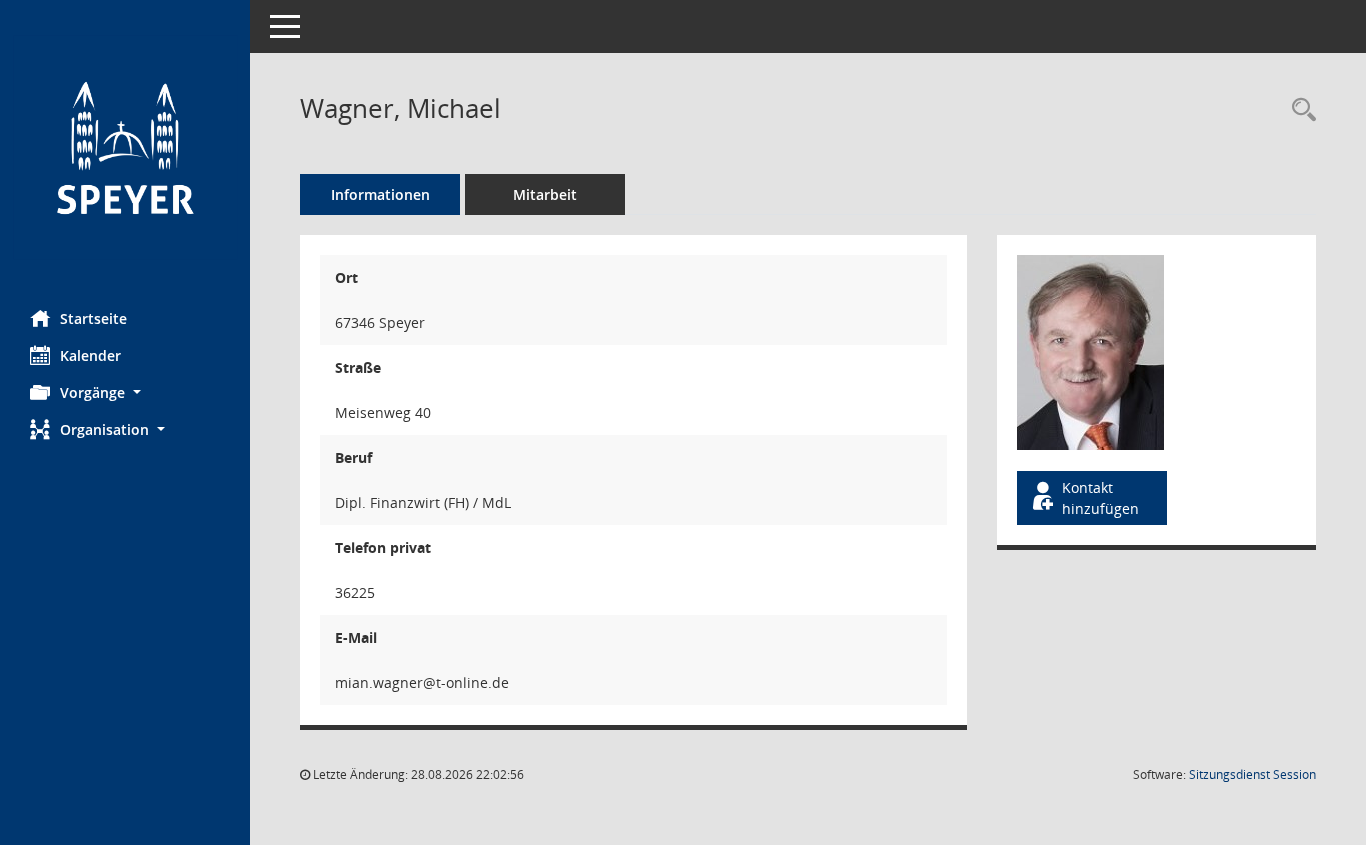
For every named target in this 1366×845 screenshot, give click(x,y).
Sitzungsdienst (1252, 774)
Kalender (90, 355)
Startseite (93, 318)
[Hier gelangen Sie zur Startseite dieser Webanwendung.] (125, 147)
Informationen (380, 194)
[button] (125, 392)
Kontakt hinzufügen (1100, 498)
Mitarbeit (545, 194)
